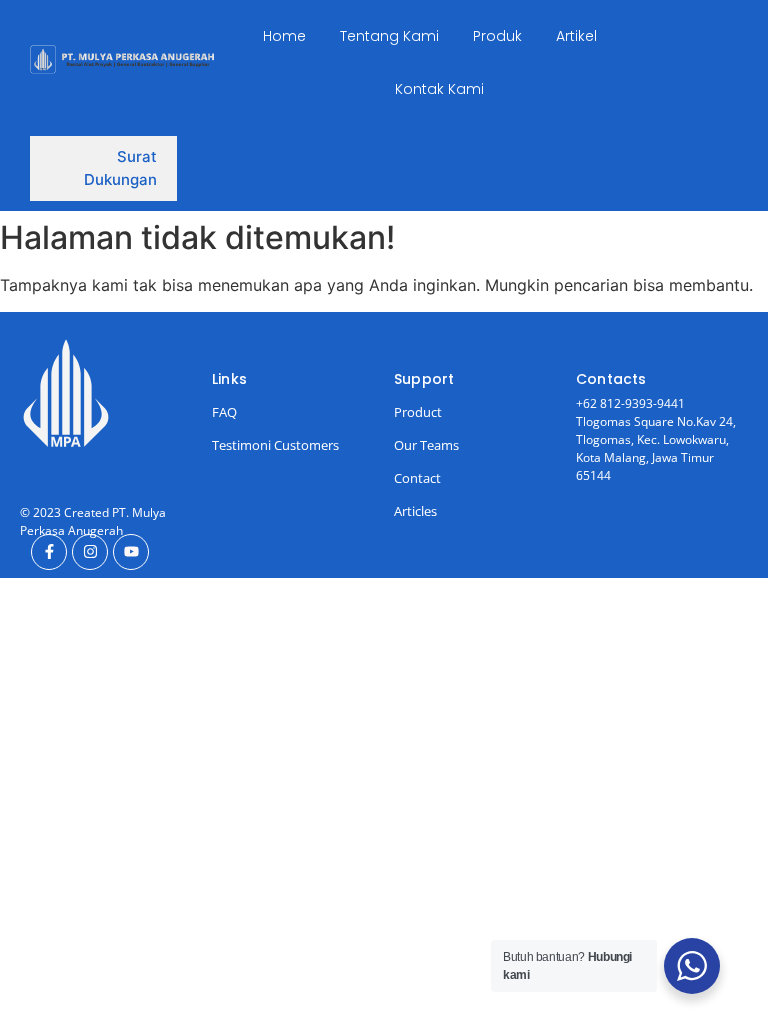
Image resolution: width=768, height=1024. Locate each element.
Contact (417, 478)
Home (284, 36)
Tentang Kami (389, 36)
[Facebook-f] (49, 552)
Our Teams (426, 445)
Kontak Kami (439, 89)
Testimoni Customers (275, 445)
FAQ (224, 412)
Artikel (576, 36)
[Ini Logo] (122, 60)
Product (418, 412)
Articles (415, 511)
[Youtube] (131, 552)
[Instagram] (90, 552)
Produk (497, 36)
